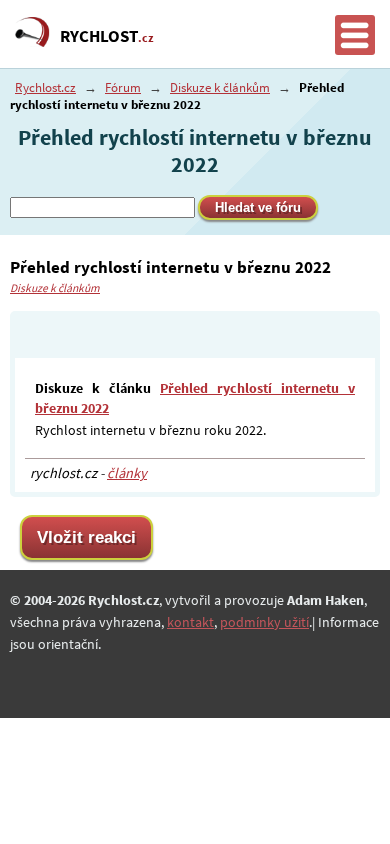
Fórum (123, 87)
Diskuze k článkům (220, 87)
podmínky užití (264, 622)
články (127, 473)
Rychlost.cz (45, 87)
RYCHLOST (107, 36)
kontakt (190, 622)
